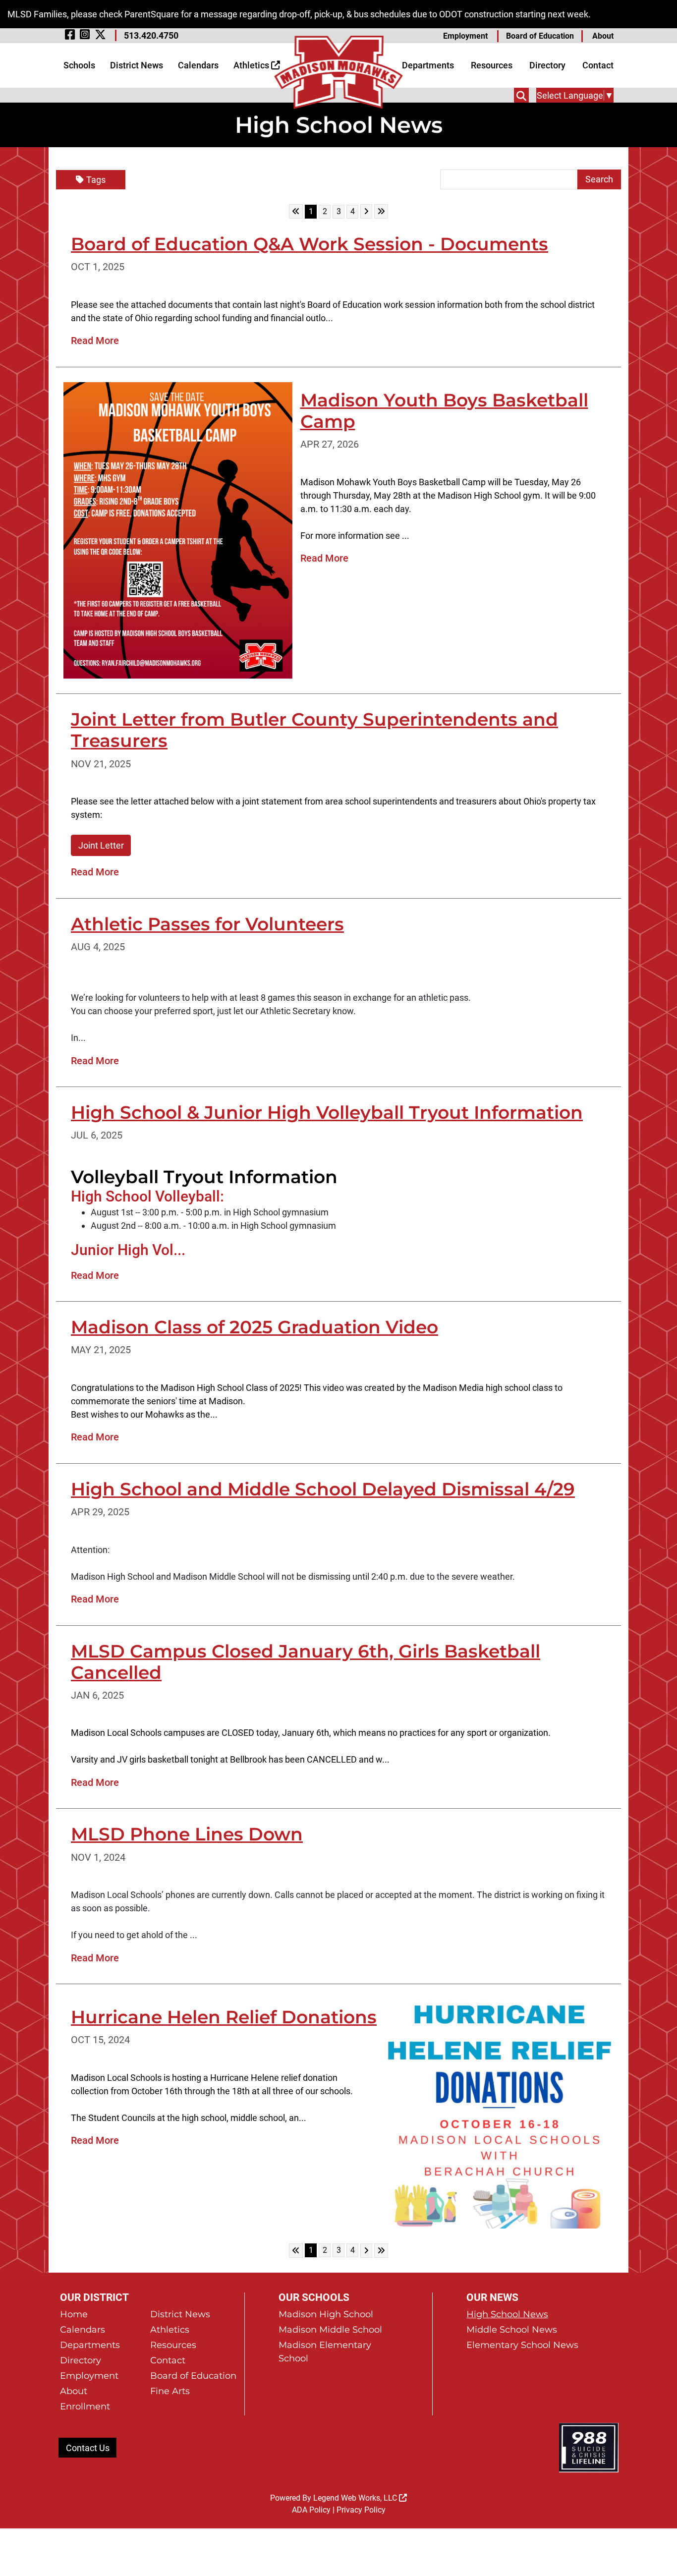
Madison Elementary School (325, 2352)
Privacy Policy (361, 2510)
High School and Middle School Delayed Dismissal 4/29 (323, 1489)
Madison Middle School (330, 2330)
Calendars (198, 65)
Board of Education (540, 36)
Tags (96, 180)
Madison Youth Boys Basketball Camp (444, 411)
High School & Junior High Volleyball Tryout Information (327, 1112)
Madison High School (326, 2314)
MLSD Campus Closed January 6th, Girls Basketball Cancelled (306, 1662)
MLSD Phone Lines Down (187, 1834)
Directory (547, 65)
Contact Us (88, 2448)
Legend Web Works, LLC (356, 2498)
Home (74, 2314)
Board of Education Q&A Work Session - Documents (310, 244)
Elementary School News (522, 2345)
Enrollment (85, 2406)
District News (137, 65)
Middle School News (512, 2330)
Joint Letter (101, 845)
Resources (492, 65)
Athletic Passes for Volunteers (207, 924)
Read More (95, 341)
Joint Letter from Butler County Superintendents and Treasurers (314, 730)
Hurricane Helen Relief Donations (224, 2017)
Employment (465, 36)
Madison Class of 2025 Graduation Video (254, 1327)
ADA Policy (311, 2510)
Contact (598, 65)
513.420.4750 (151, 35)
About (603, 36)
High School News (507, 2314)
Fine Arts (170, 2391)
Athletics (252, 65)
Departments (428, 65)
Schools (79, 65)
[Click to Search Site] (521, 95)
